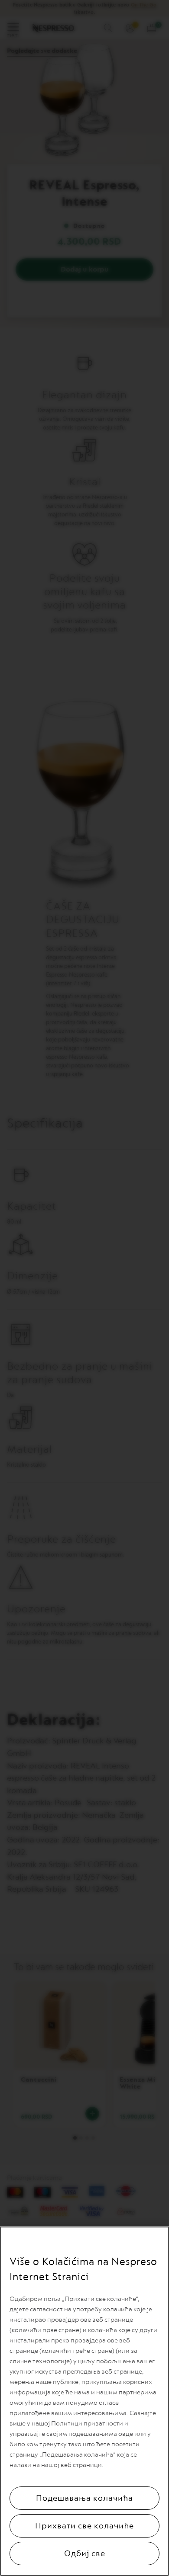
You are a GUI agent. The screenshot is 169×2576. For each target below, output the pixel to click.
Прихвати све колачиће (84, 2526)
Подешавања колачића (84, 2498)
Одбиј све (85, 2554)
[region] (84, 2401)
